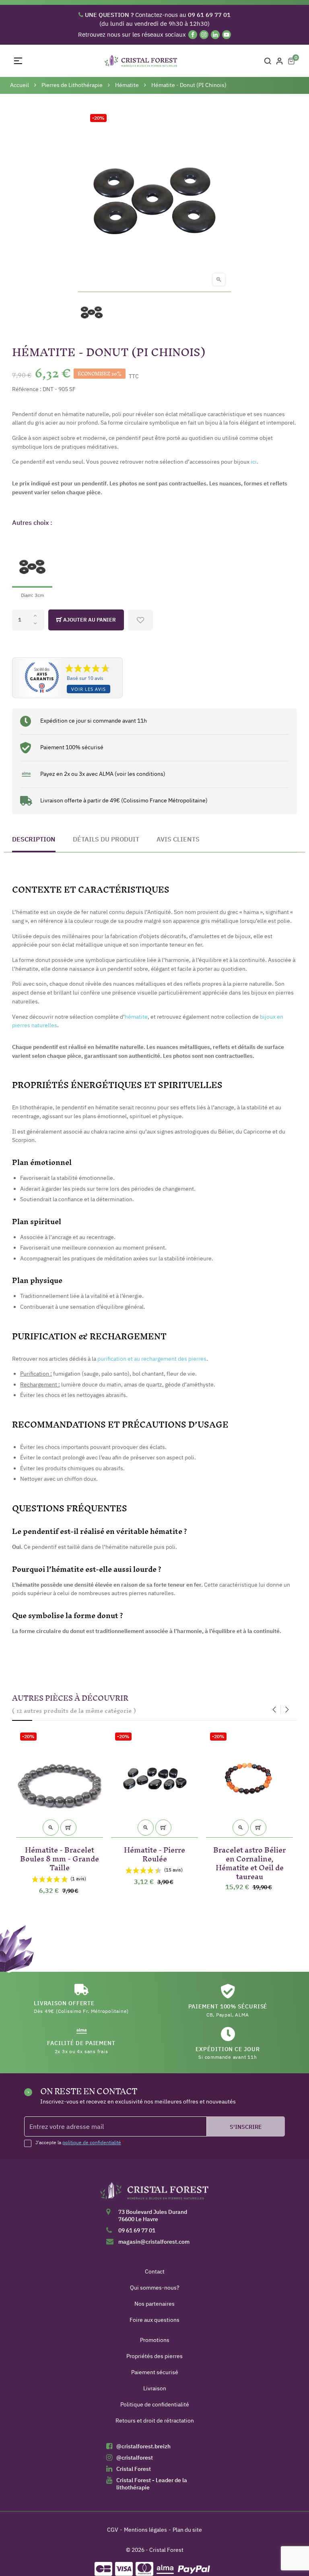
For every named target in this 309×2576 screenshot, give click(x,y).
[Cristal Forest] (154, 2194)
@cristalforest (135, 2458)
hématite (136, 1017)
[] (68, 1828)
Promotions (155, 2340)
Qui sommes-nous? (155, 2288)
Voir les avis (89, 689)
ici (254, 462)
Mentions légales (145, 2530)
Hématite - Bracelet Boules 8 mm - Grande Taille (60, 1857)
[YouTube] (227, 35)
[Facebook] (193, 35)
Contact (155, 2271)
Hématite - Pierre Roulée (154, 1853)
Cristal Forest (134, 2469)
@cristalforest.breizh (143, 2446)
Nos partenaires (154, 2304)
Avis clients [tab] (178, 839)
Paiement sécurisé (155, 2372)
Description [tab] (34, 839)
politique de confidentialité (92, 2142)
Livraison (155, 2388)
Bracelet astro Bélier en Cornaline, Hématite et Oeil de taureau (249, 1862)
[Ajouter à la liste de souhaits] (140, 620)
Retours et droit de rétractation (155, 2421)
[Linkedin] (215, 35)
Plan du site (187, 2530)
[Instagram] (204, 35)
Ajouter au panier (89, 620)
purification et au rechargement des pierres (152, 1359)
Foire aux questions (154, 2320)
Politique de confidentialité (155, 2404)
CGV (113, 2530)
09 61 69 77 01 (137, 2230)
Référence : (27, 389)
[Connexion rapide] (280, 61)
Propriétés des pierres (154, 2356)
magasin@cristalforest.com (154, 2242)
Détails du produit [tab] (106, 839)
